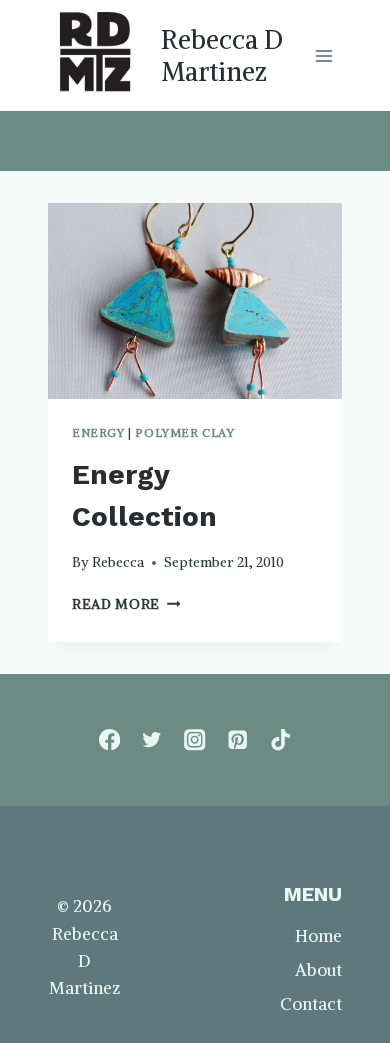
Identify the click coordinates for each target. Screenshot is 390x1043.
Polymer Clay (184, 432)
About (318, 970)
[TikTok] (280, 740)
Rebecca (118, 562)
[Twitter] (152, 740)
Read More (126, 604)
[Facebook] (109, 740)
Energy (98, 432)
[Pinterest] (237, 740)
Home (318, 936)
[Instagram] (195, 740)
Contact (311, 1004)
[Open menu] (323, 55)
